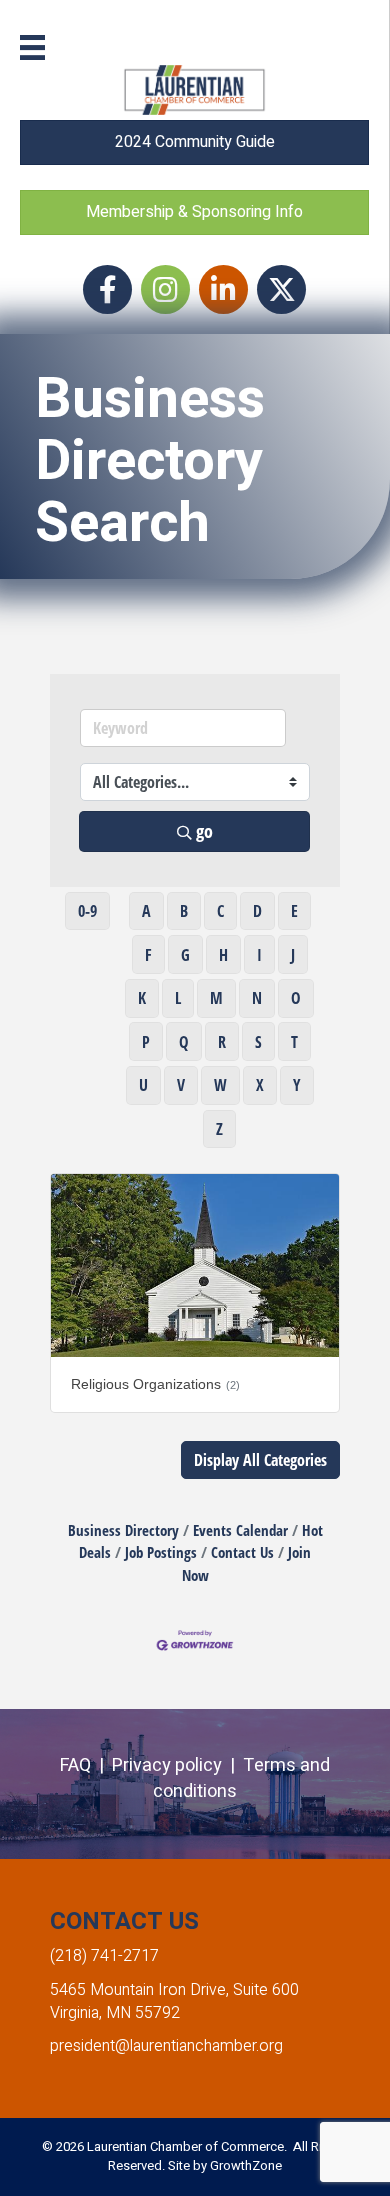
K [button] (142, 998)
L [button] (178, 998)
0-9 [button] (87, 911)
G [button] (185, 955)
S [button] (258, 1042)
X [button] (260, 1085)
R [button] (222, 1042)
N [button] (257, 998)
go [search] (204, 831)
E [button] (294, 911)
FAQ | (86, 1765)
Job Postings (161, 1552)
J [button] (293, 955)
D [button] (257, 911)
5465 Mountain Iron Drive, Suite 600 (174, 1990)
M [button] (216, 998)
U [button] (143, 1085)
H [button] (223, 955)
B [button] (184, 911)
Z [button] (219, 1129)
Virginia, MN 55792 (115, 2013)
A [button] (146, 911)
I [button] (259, 955)
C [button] (220, 911)
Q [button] (184, 1042)
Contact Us (242, 1552)
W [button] (220, 1085)
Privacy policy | (177, 1765)
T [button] (294, 1042)
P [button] (146, 1042)
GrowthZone (246, 2165)
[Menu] (32, 47)
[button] (260, 1460)
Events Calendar (240, 1530)
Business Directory (123, 1530)
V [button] (181, 1085)
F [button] (148, 955)
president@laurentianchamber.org (166, 2046)
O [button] (296, 998)
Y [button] (297, 1085)
